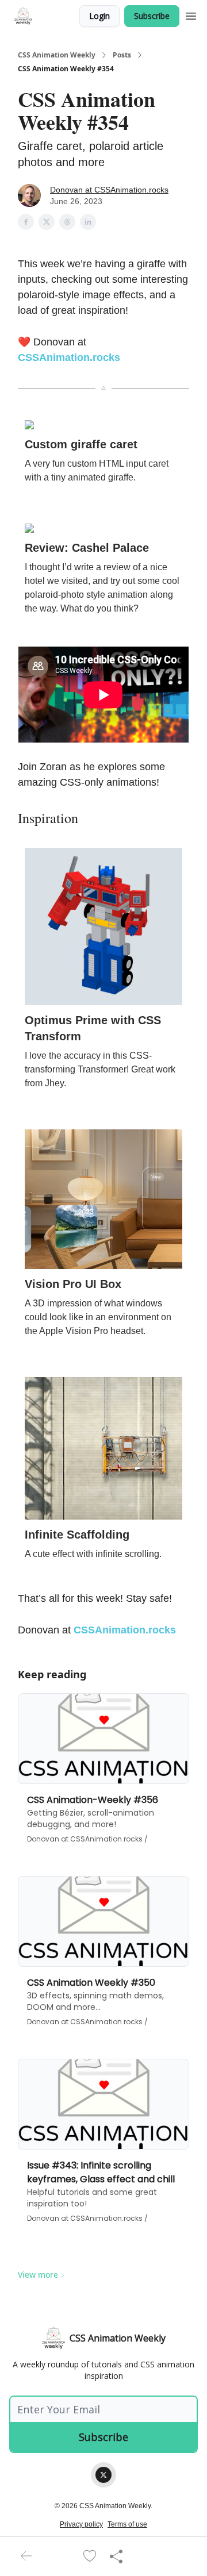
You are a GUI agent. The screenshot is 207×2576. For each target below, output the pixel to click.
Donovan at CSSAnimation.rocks (109, 190)
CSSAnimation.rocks (69, 357)
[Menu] (191, 14)
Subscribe (152, 16)
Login (99, 16)
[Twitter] (103, 2475)
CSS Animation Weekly (57, 55)
